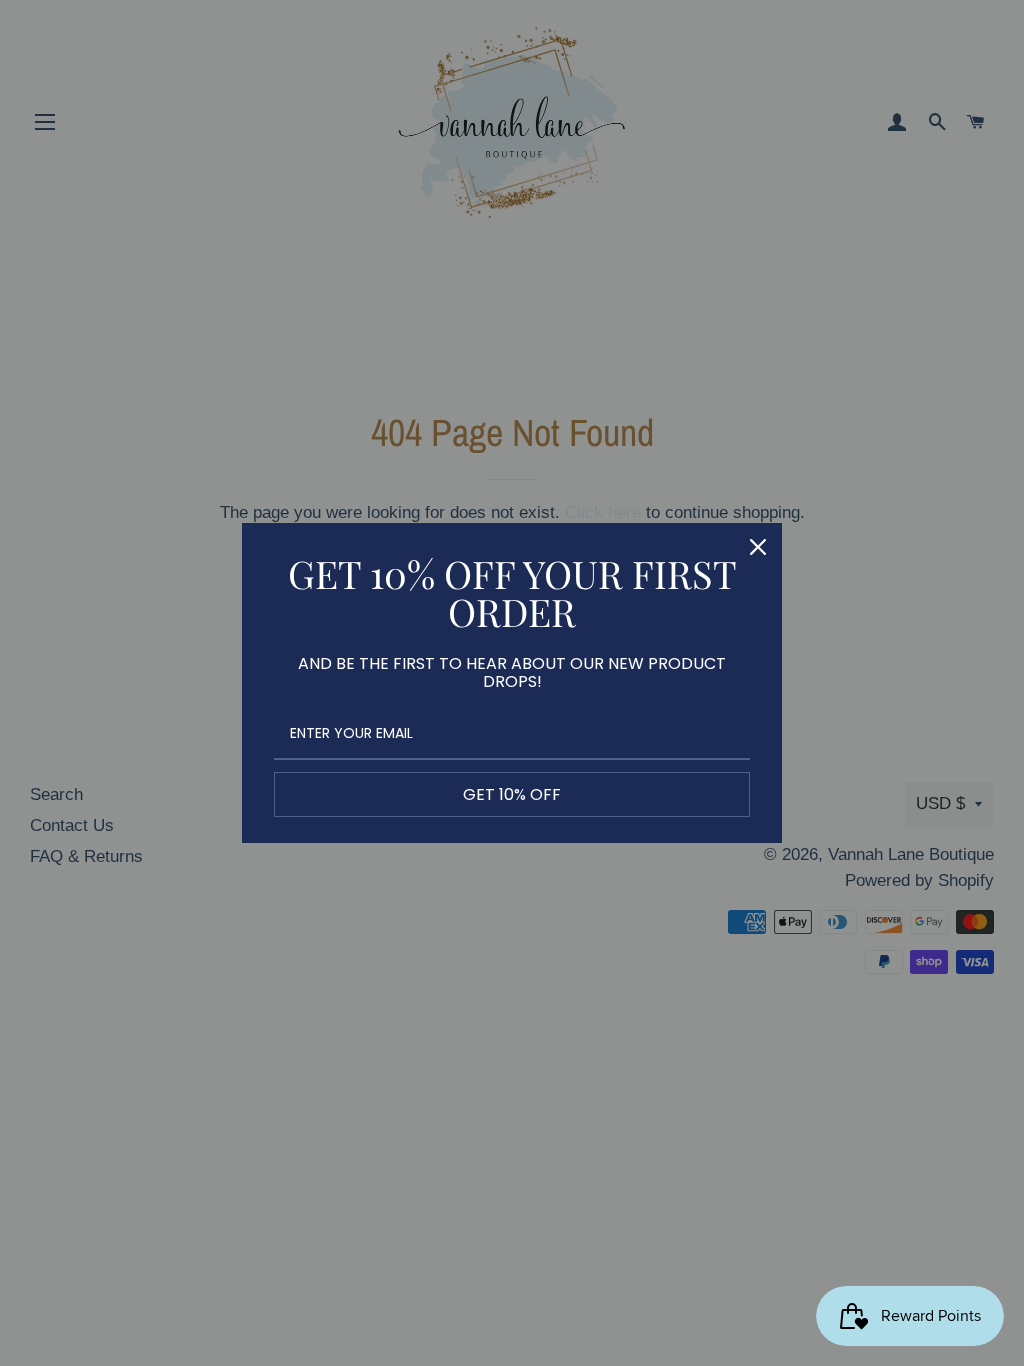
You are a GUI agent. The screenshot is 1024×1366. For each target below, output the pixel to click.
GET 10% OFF (512, 794)
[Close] (758, 547)
